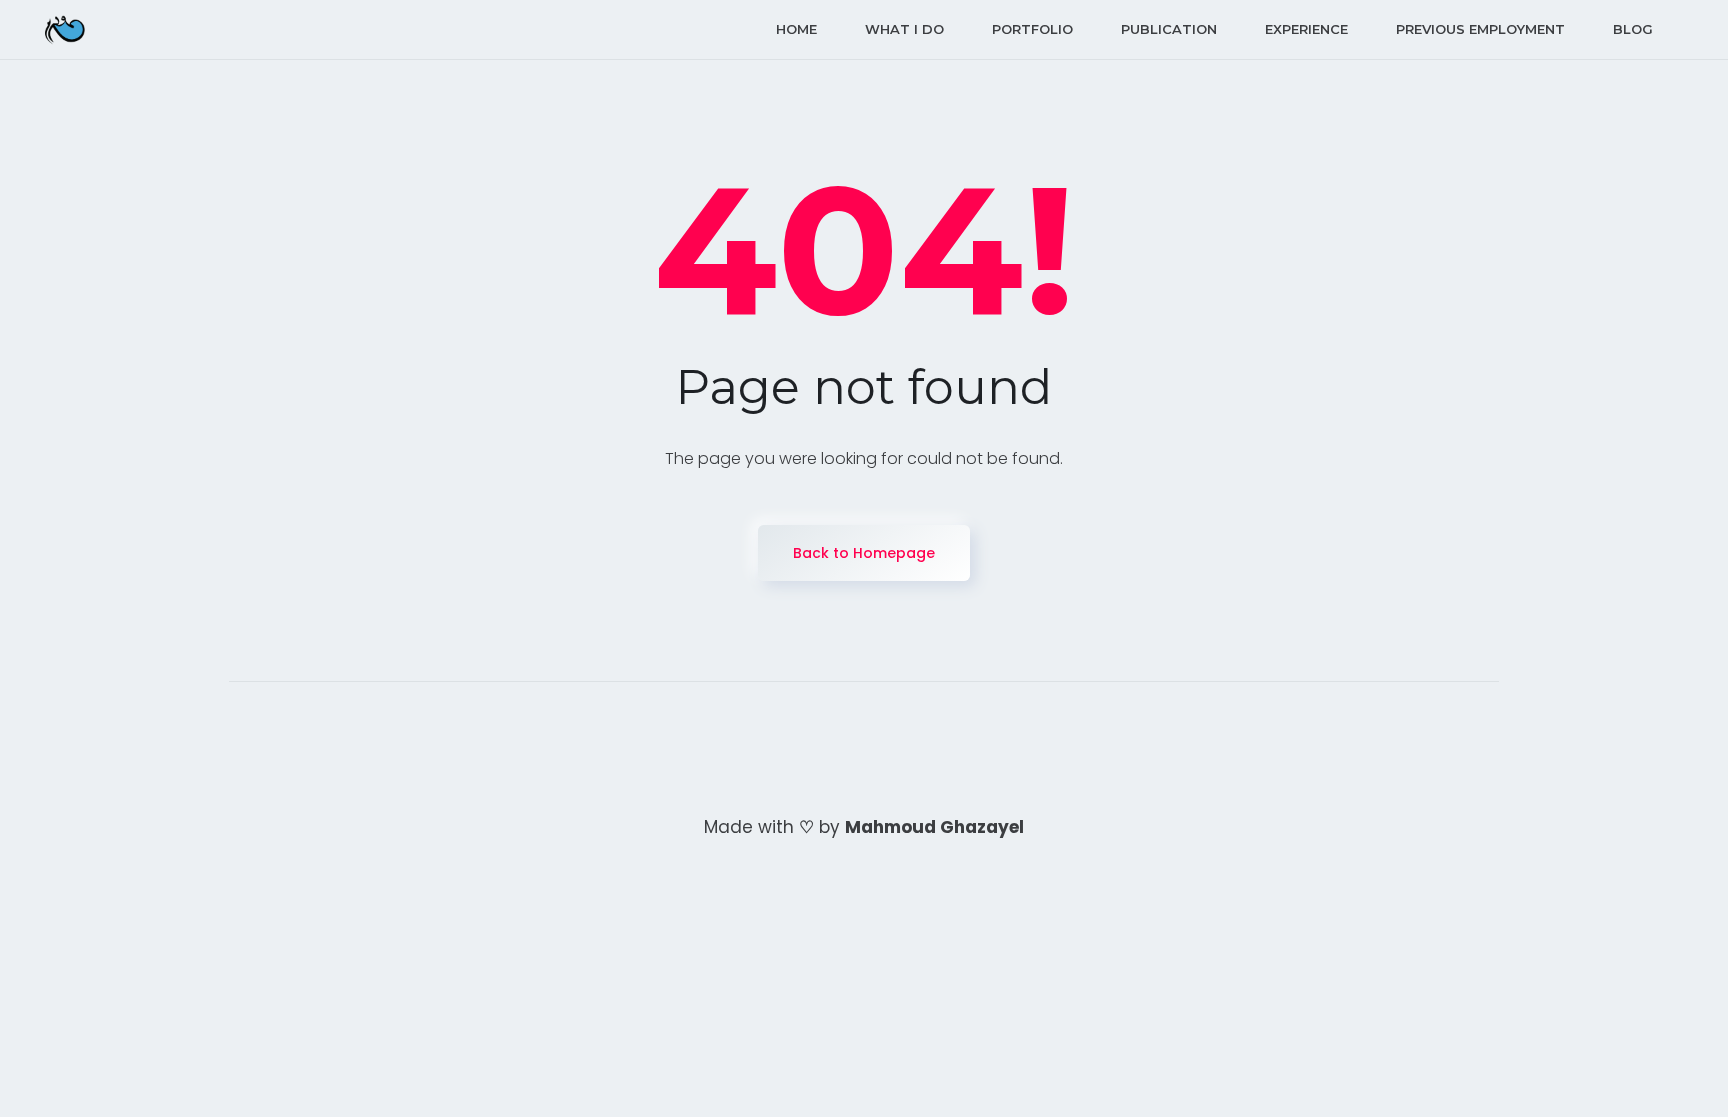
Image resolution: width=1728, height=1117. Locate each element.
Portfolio (1032, 29)
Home (796, 29)
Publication (1169, 29)
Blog (1633, 29)
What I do (904, 29)
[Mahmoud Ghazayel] (65, 29)
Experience (1306, 29)
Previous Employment (1480, 29)
